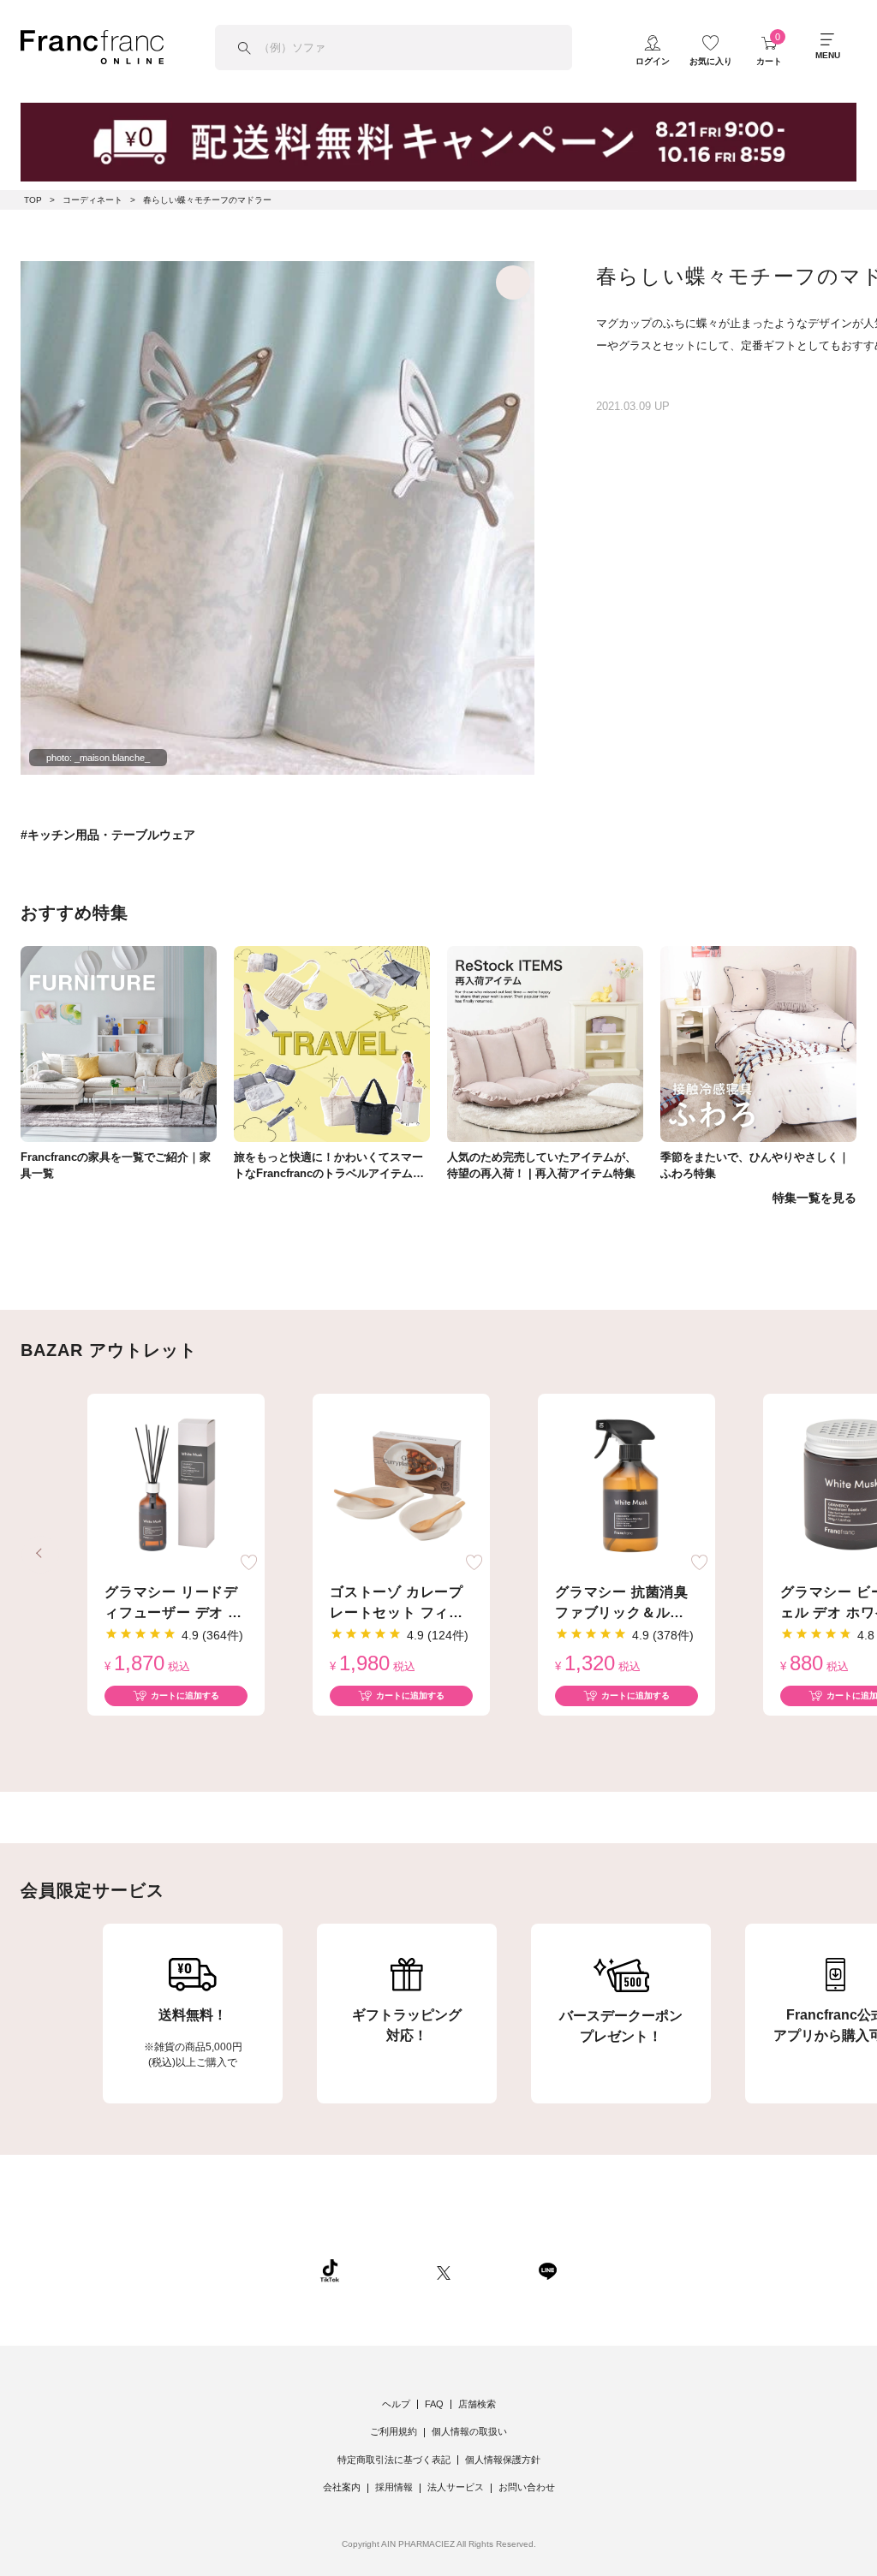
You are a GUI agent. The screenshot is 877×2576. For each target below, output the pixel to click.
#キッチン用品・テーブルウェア (108, 835)
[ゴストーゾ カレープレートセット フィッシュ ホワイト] (401, 1486)
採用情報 (394, 2487)
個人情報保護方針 (503, 2460)
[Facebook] (494, 2270)
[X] (444, 2270)
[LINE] (547, 2270)
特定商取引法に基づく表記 (394, 2460)
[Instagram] (388, 2270)
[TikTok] (330, 2270)
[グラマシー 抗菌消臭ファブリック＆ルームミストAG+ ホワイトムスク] (626, 1486)
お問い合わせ (527, 2487)
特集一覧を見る (814, 1198)
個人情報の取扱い (469, 2431)
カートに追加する (185, 1696)
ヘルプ (396, 2404)
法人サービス (456, 2487)
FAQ (434, 2404)
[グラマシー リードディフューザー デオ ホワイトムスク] (176, 1486)
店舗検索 (477, 2404)
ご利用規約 (394, 2431)
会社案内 (342, 2487)
